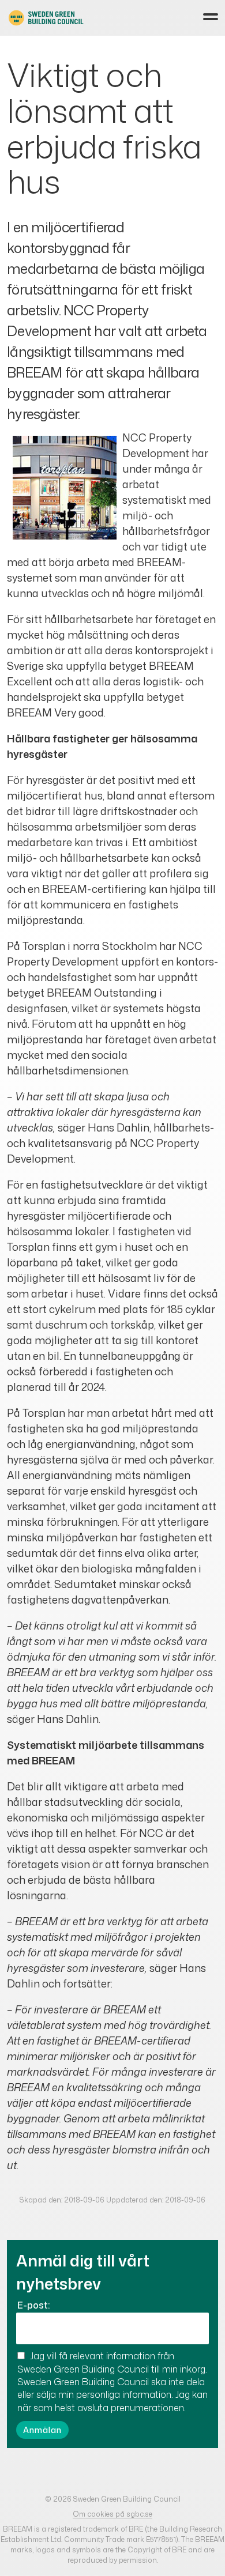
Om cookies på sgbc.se (112, 2514)
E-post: (33, 2305)
